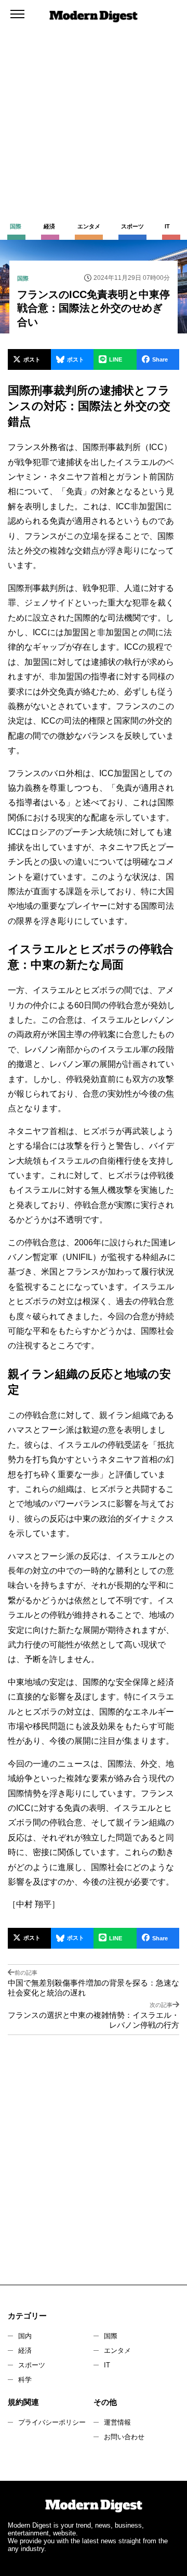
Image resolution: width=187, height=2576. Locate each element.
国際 (111, 2336)
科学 (25, 2380)
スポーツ (32, 2365)
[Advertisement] (94, 99)
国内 (25, 2336)
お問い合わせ (124, 2437)
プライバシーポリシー (52, 2422)
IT (107, 2365)
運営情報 (117, 2422)
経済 (25, 2350)
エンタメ (117, 2350)
